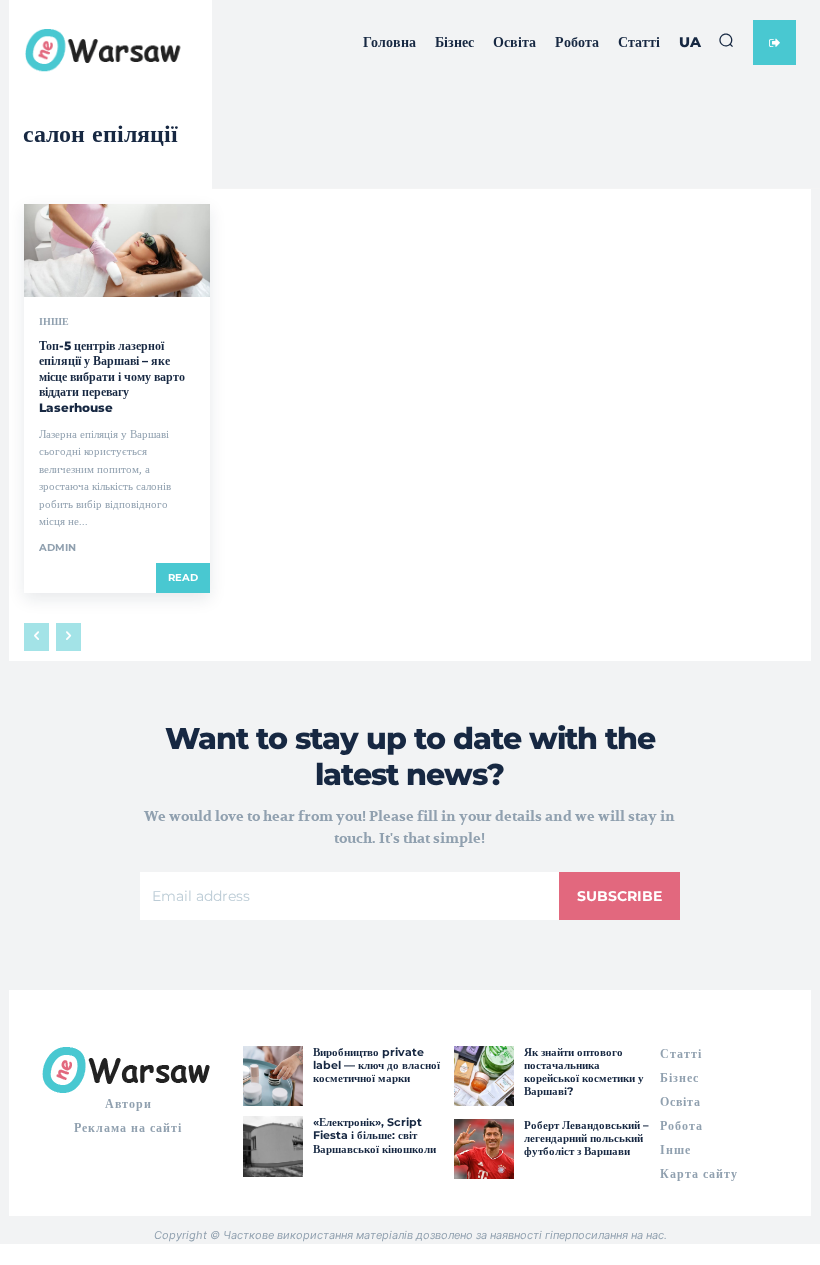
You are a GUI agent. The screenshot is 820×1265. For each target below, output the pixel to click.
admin (57, 547)
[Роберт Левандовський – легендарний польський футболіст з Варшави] (484, 1149)
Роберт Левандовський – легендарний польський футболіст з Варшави (586, 1138)
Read (183, 577)
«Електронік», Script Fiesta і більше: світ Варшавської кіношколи (374, 1135)
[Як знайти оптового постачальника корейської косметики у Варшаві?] (484, 1076)
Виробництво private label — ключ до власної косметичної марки (376, 1065)
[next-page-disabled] (68, 637)
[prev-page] (36, 637)
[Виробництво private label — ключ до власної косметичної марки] (273, 1076)
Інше (54, 322)
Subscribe (619, 896)
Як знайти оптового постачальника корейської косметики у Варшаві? (584, 1072)
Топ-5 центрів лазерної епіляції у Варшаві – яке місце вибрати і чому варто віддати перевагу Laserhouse (112, 376)
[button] (726, 40)
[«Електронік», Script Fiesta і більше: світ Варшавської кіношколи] (273, 1146)
